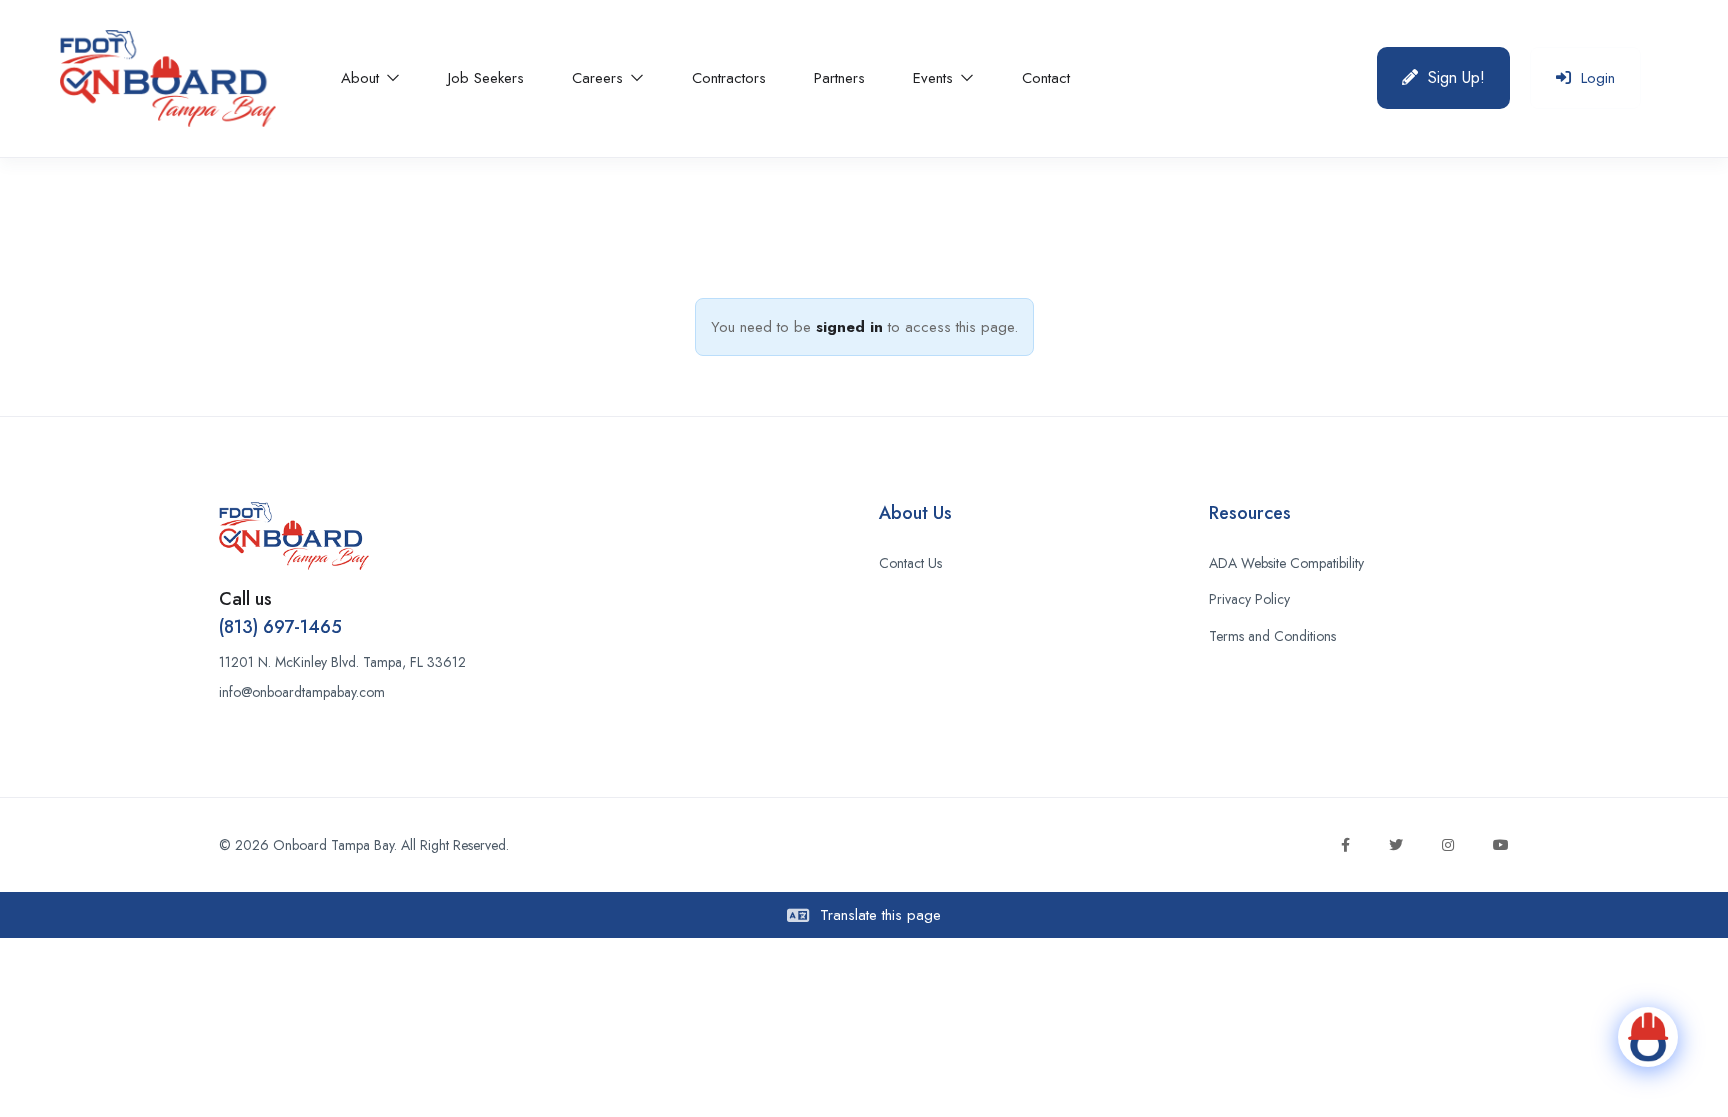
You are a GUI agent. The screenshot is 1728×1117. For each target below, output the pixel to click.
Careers (600, 78)
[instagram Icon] (1448, 845)
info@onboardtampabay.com (302, 692)
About (362, 78)
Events (935, 78)
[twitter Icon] (1396, 845)
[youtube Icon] (1501, 845)
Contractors (729, 78)
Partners (839, 78)
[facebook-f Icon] (1345, 845)
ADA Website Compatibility (1286, 563)
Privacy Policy (1249, 599)
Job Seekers (486, 78)
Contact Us (910, 563)
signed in (849, 327)
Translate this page (878, 915)
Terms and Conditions (1272, 636)
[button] (1443, 78)
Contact (1046, 78)
